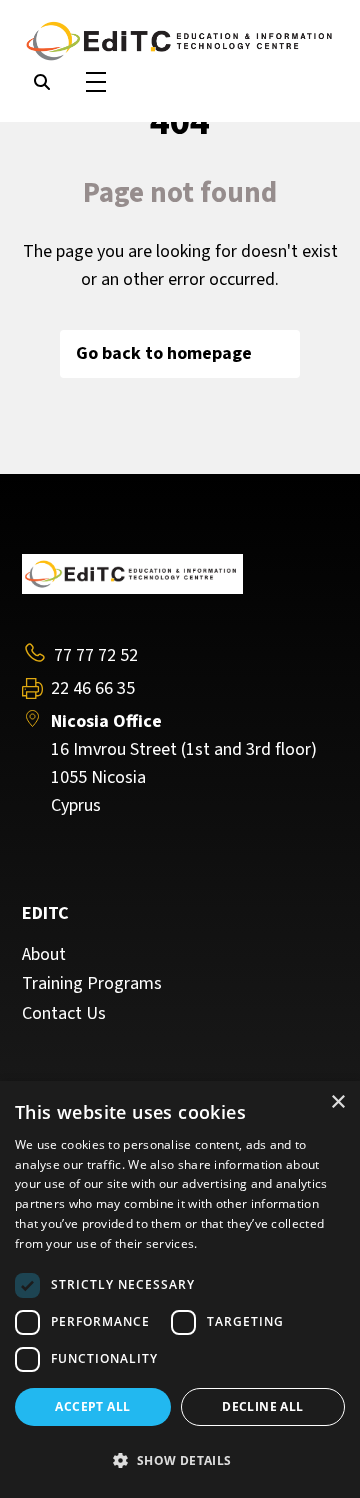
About (44, 955)
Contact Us (64, 1014)
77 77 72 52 (96, 655)
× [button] (337, 1102)
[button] (180, 1461)
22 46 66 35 (93, 689)
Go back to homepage (164, 353)
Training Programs (92, 984)
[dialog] (180, 1289)
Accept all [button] (92, 1406)
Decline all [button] (262, 1406)
